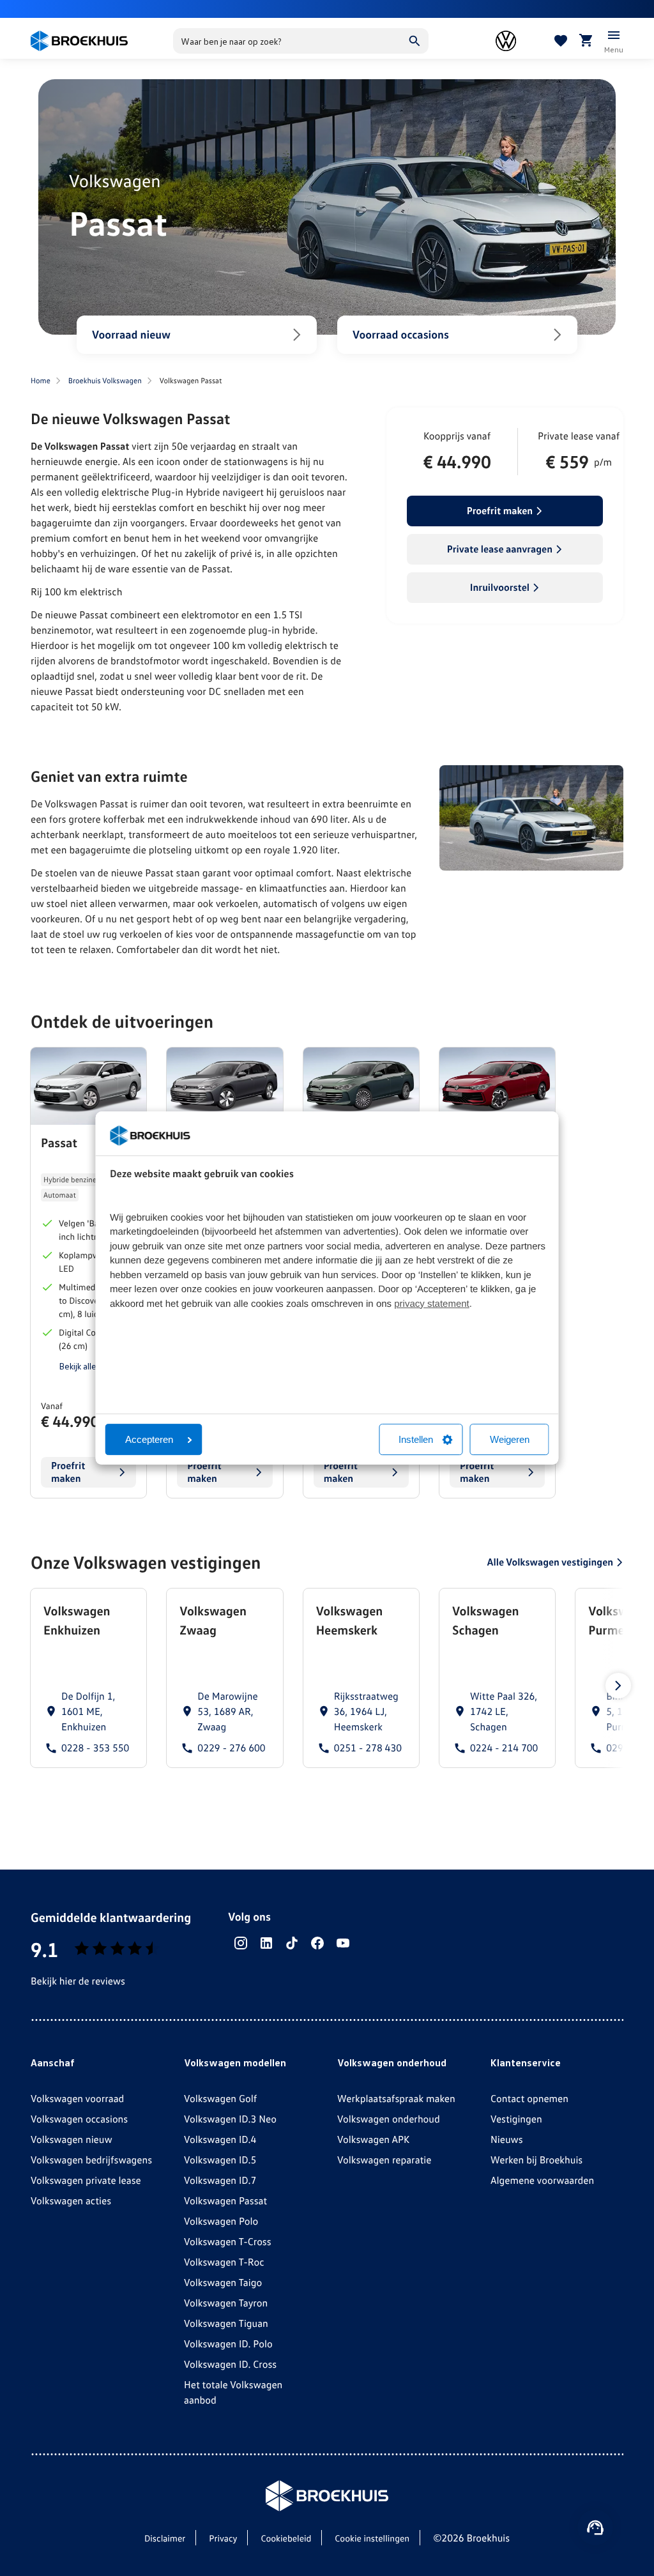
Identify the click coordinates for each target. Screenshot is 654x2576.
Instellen (416, 1439)
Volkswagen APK (373, 2139)
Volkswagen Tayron (226, 2303)
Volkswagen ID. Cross (230, 2364)
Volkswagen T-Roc (224, 2262)
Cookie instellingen (372, 2539)
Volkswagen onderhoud (389, 2119)
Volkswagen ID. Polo (228, 2344)
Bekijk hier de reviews (78, 1981)
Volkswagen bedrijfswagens (91, 2160)
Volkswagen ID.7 (220, 2180)
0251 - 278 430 (368, 1748)
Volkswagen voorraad (77, 2098)
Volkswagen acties (71, 2200)
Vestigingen (516, 2119)
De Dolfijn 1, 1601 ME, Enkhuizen (88, 1711)
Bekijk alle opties (91, 1366)
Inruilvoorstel (500, 587)
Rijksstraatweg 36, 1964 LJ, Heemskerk (366, 1711)
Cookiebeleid (286, 2539)
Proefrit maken (500, 510)
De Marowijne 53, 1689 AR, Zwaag (227, 1711)
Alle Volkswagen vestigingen (550, 1562)
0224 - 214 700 (504, 1748)
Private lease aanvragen (500, 549)
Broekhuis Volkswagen (105, 380)
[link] (88, 1678)
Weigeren (510, 1439)
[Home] (79, 41)
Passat (59, 1143)
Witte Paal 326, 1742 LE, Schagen (504, 1711)
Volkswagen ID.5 (220, 2160)
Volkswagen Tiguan (226, 2323)
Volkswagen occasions (79, 2119)
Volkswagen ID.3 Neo (230, 2119)
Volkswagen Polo (221, 2221)
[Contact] (595, 2527)
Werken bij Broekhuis (536, 2160)
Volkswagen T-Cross (228, 2241)
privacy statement (432, 1304)
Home (41, 380)
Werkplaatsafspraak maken (396, 2098)
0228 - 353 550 (95, 1748)
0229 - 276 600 (231, 1748)
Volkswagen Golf (220, 2098)
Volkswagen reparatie (384, 2160)
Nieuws (507, 2139)
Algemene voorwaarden (542, 2180)
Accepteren (149, 1439)
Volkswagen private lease (86, 2180)
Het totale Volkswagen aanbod (233, 2392)
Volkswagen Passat (225, 2200)
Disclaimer (165, 2539)
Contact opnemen (529, 2098)
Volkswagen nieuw (72, 2139)
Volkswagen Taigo (223, 2282)
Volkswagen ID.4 (220, 2139)
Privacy (223, 2539)
